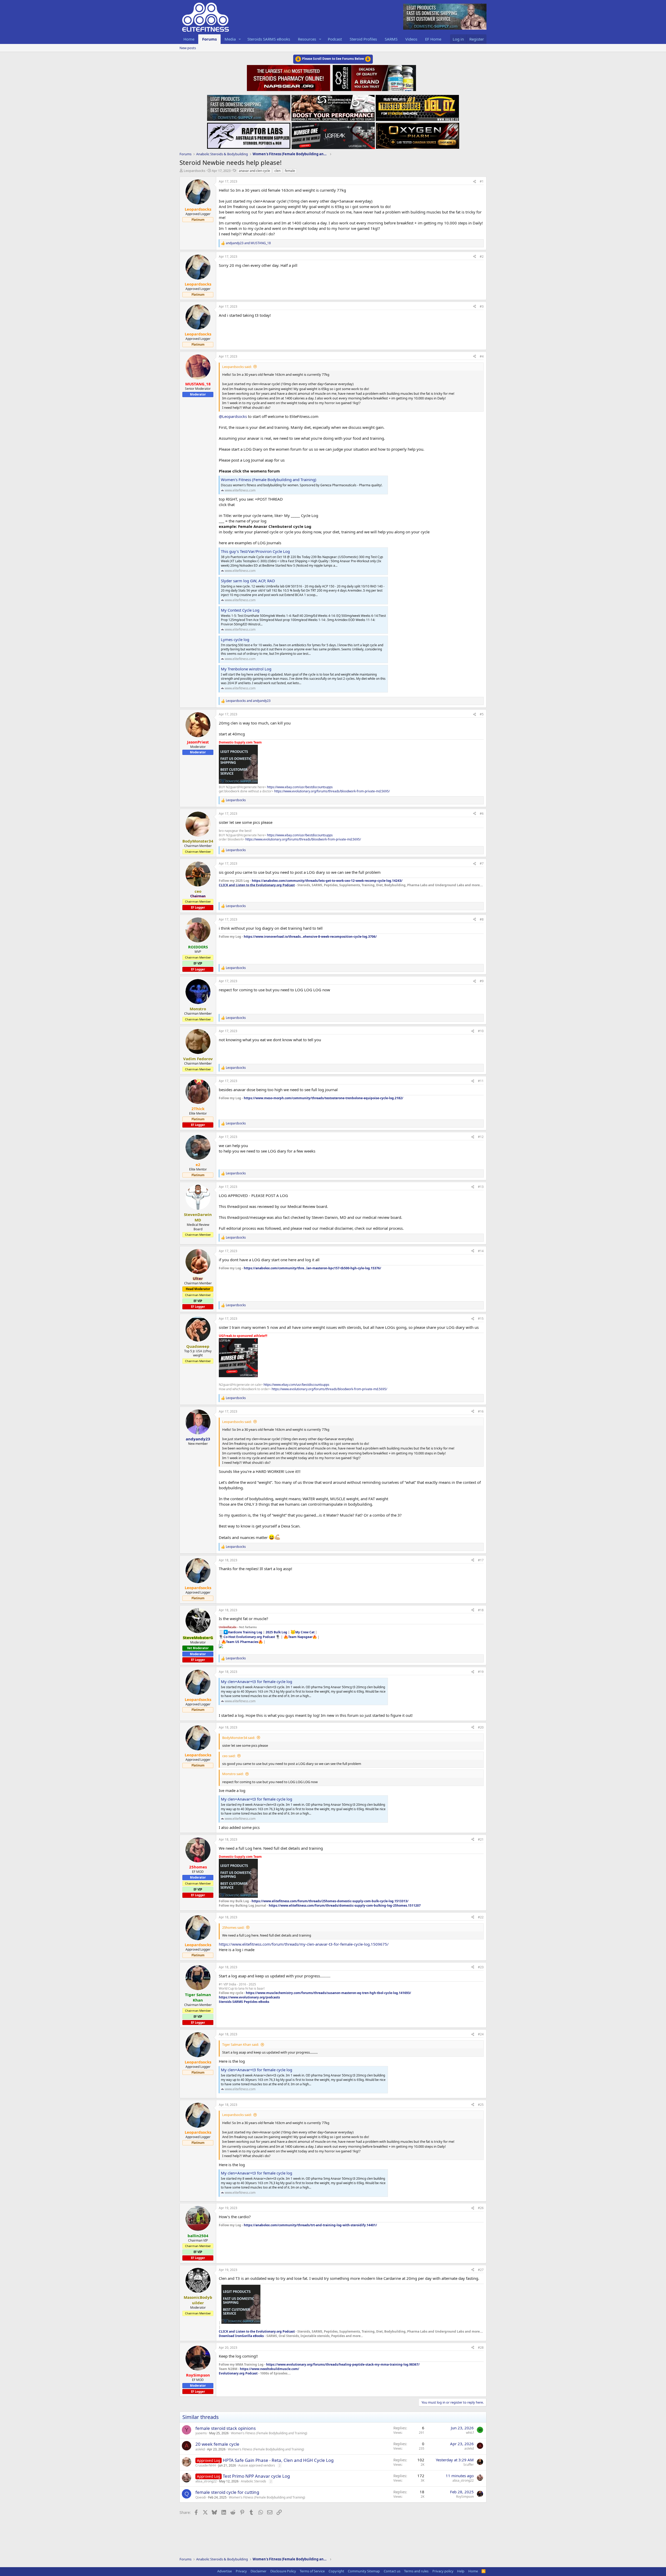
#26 (481, 2208)
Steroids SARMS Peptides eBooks (244, 2002)
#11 (481, 1081)
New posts (188, 48)
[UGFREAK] (333, 134)
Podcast (335, 39)
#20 (481, 1727)
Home (189, 39)
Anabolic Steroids (254, 2481)
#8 (482, 919)
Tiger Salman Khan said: (241, 2044)
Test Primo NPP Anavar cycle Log (256, 2476)
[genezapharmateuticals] (374, 77)
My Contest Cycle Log (240, 610)
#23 (481, 1967)
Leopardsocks (194, 171)
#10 (481, 1031)
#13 (481, 1187)
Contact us (392, 2571)
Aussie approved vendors (257, 2465)
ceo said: (229, 1756)
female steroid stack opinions (226, 2428)
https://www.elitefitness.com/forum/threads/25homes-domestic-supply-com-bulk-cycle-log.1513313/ (330, 1901)
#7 (482, 863)
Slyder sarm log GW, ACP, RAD (248, 581)
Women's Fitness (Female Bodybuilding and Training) (269, 480)
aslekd (200, 2449)
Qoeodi (201, 2497)
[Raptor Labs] (249, 134)
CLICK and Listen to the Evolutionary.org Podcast (257, 885)
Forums (209, 39)
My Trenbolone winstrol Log (246, 669)
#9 (482, 981)
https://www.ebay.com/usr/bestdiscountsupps (300, 787)
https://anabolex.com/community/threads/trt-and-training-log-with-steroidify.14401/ (310, 2225)
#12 (481, 1137)
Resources (307, 39)
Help (461, 2571)
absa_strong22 (206, 2481)
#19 (481, 1672)
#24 (481, 2034)
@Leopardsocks (233, 416)
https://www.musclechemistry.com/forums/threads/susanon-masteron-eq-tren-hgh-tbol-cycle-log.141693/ (328, 1993)
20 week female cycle (217, 2444)
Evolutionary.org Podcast (238, 2373)
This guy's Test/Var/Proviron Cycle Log (255, 551)
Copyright (336, 2571)
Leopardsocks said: (237, 367)
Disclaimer (258, 2571)
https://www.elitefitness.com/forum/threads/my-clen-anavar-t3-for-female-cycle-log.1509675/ (304, 1944)
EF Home (433, 39)
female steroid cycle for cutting (227, 2492)
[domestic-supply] (249, 106)
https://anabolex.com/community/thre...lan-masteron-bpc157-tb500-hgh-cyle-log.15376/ (312, 1268)
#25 (481, 2105)
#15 (481, 1319)
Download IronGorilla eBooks (241, 2336)
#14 (481, 1251)
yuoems (201, 2433)
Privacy (241, 2571)
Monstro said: (233, 1774)
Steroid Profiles (363, 39)
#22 (481, 1917)
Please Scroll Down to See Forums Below (333, 59)
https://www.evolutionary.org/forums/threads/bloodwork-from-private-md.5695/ (332, 791)
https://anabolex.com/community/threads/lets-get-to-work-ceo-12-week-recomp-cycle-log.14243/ (327, 881)
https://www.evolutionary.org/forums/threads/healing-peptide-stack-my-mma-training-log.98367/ (343, 2364)
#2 (482, 257)
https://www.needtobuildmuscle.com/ (270, 2369)
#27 (481, 2270)
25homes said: (233, 1927)
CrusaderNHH (206, 2465)
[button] (240, 39)
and (248, 243)
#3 (482, 306)
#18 (481, 1610)
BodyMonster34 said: (239, 1738)
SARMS (391, 39)
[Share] (475, 182)
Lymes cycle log (235, 639)
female (290, 171)
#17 (481, 1560)
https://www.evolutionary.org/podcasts (249, 1997)
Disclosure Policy (283, 2571)
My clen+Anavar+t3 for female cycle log (257, 1681)
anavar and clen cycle (254, 171)
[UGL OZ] (417, 106)
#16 (481, 1411)
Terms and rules (416, 2571)
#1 (482, 181)
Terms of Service (312, 2571)
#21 (481, 1839)
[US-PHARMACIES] (333, 106)
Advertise (225, 2571)
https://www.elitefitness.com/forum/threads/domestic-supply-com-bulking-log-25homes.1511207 (345, 1905)
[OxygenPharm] (418, 134)
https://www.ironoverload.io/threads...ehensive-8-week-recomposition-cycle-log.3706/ (310, 937)
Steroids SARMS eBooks (269, 39)
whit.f (470, 2433)
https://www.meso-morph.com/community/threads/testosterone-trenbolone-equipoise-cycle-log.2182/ (324, 1098)
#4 (482, 356)
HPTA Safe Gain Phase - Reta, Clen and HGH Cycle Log (278, 2460)
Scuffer (469, 2465)
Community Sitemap (364, 2571)
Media (230, 39)
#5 (482, 714)
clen (277, 171)
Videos (411, 39)
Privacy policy (443, 2571)
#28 (481, 2348)
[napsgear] (289, 77)
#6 (482, 814)
